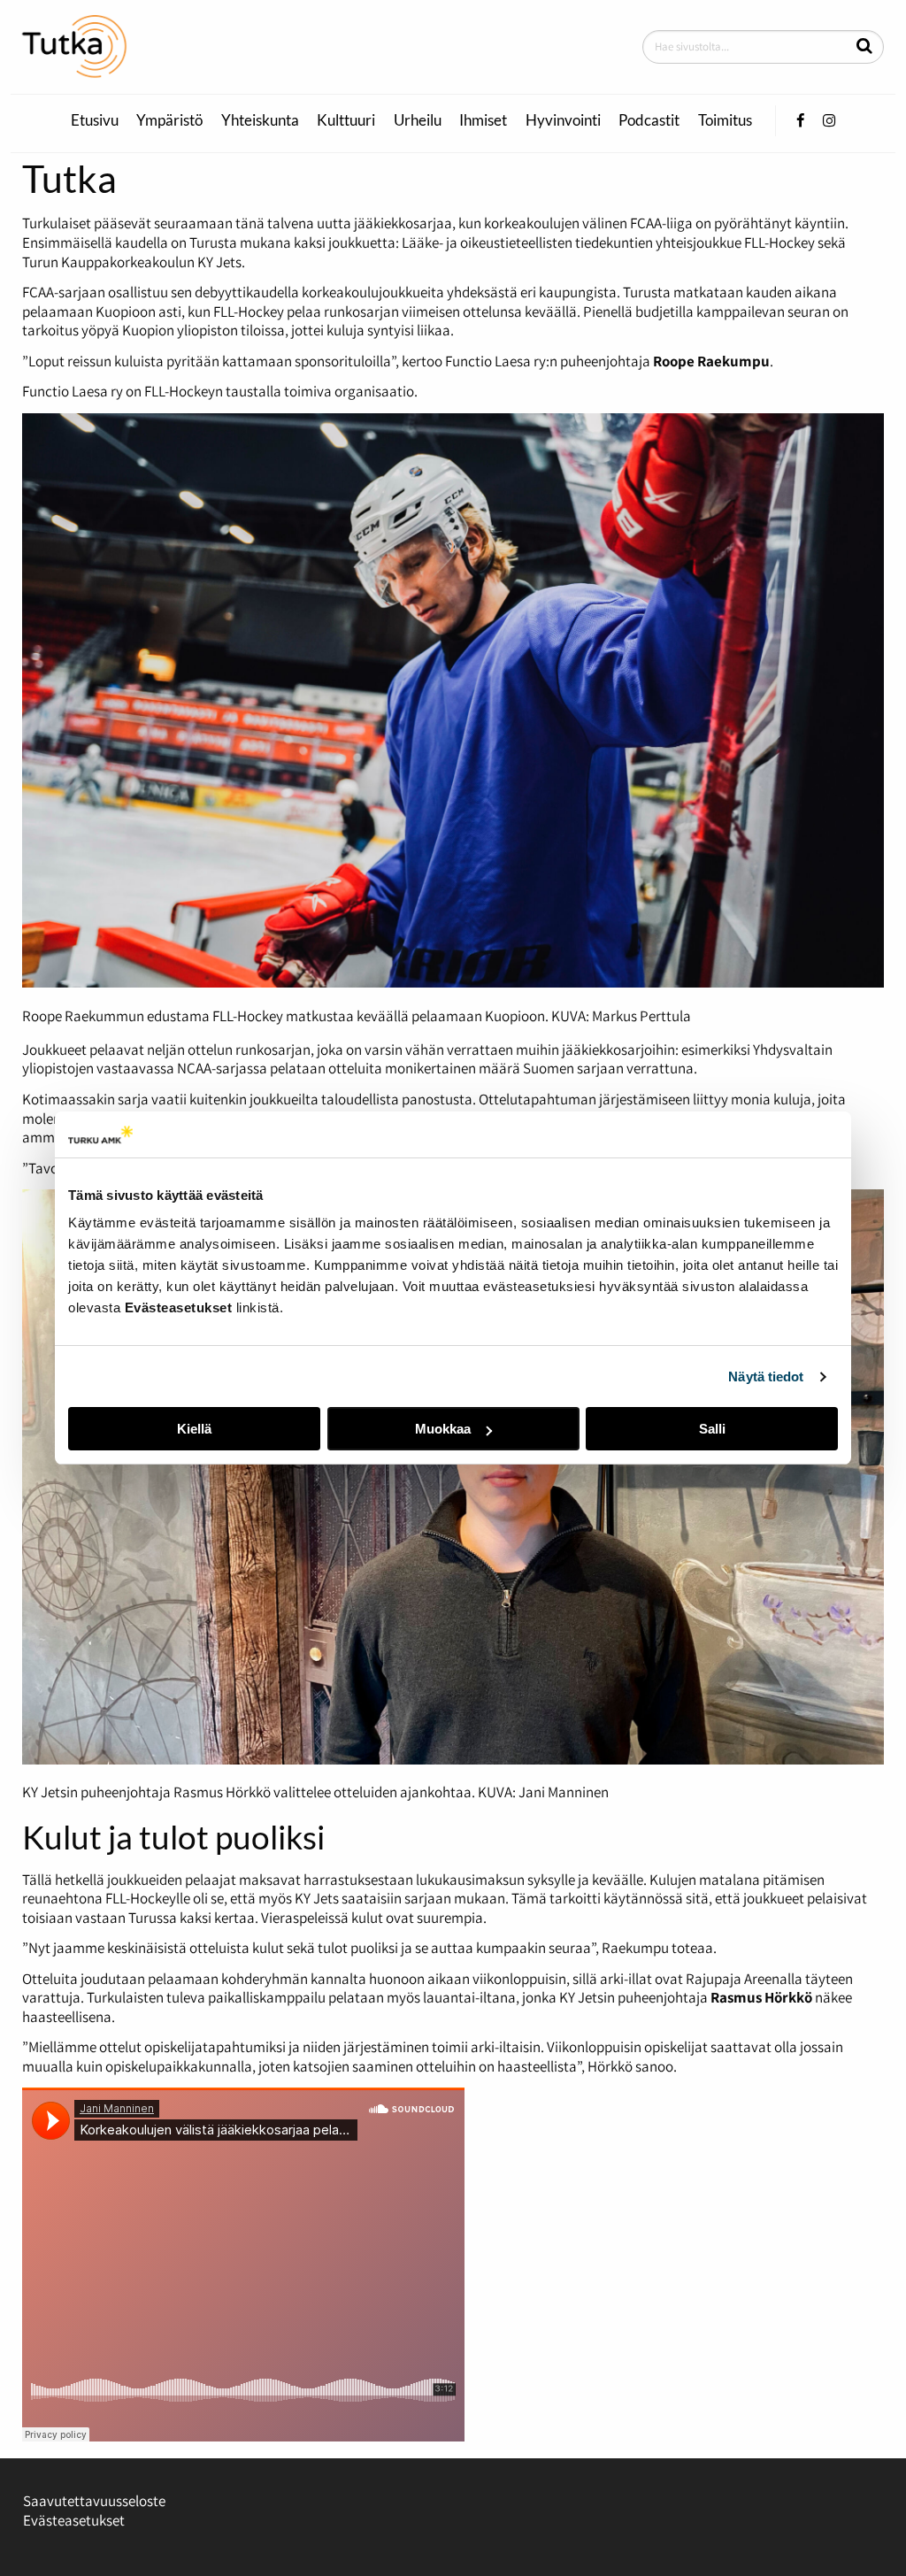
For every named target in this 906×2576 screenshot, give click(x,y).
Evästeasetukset (74, 2520)
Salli (712, 1429)
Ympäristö (169, 120)
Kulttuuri (346, 120)
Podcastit (649, 120)
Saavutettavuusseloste (94, 2501)
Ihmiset (483, 120)
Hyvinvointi (563, 120)
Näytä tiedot (766, 1376)
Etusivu (95, 120)
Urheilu (418, 120)
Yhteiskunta (260, 120)
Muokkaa (443, 1429)
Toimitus (725, 120)
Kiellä (194, 1429)
